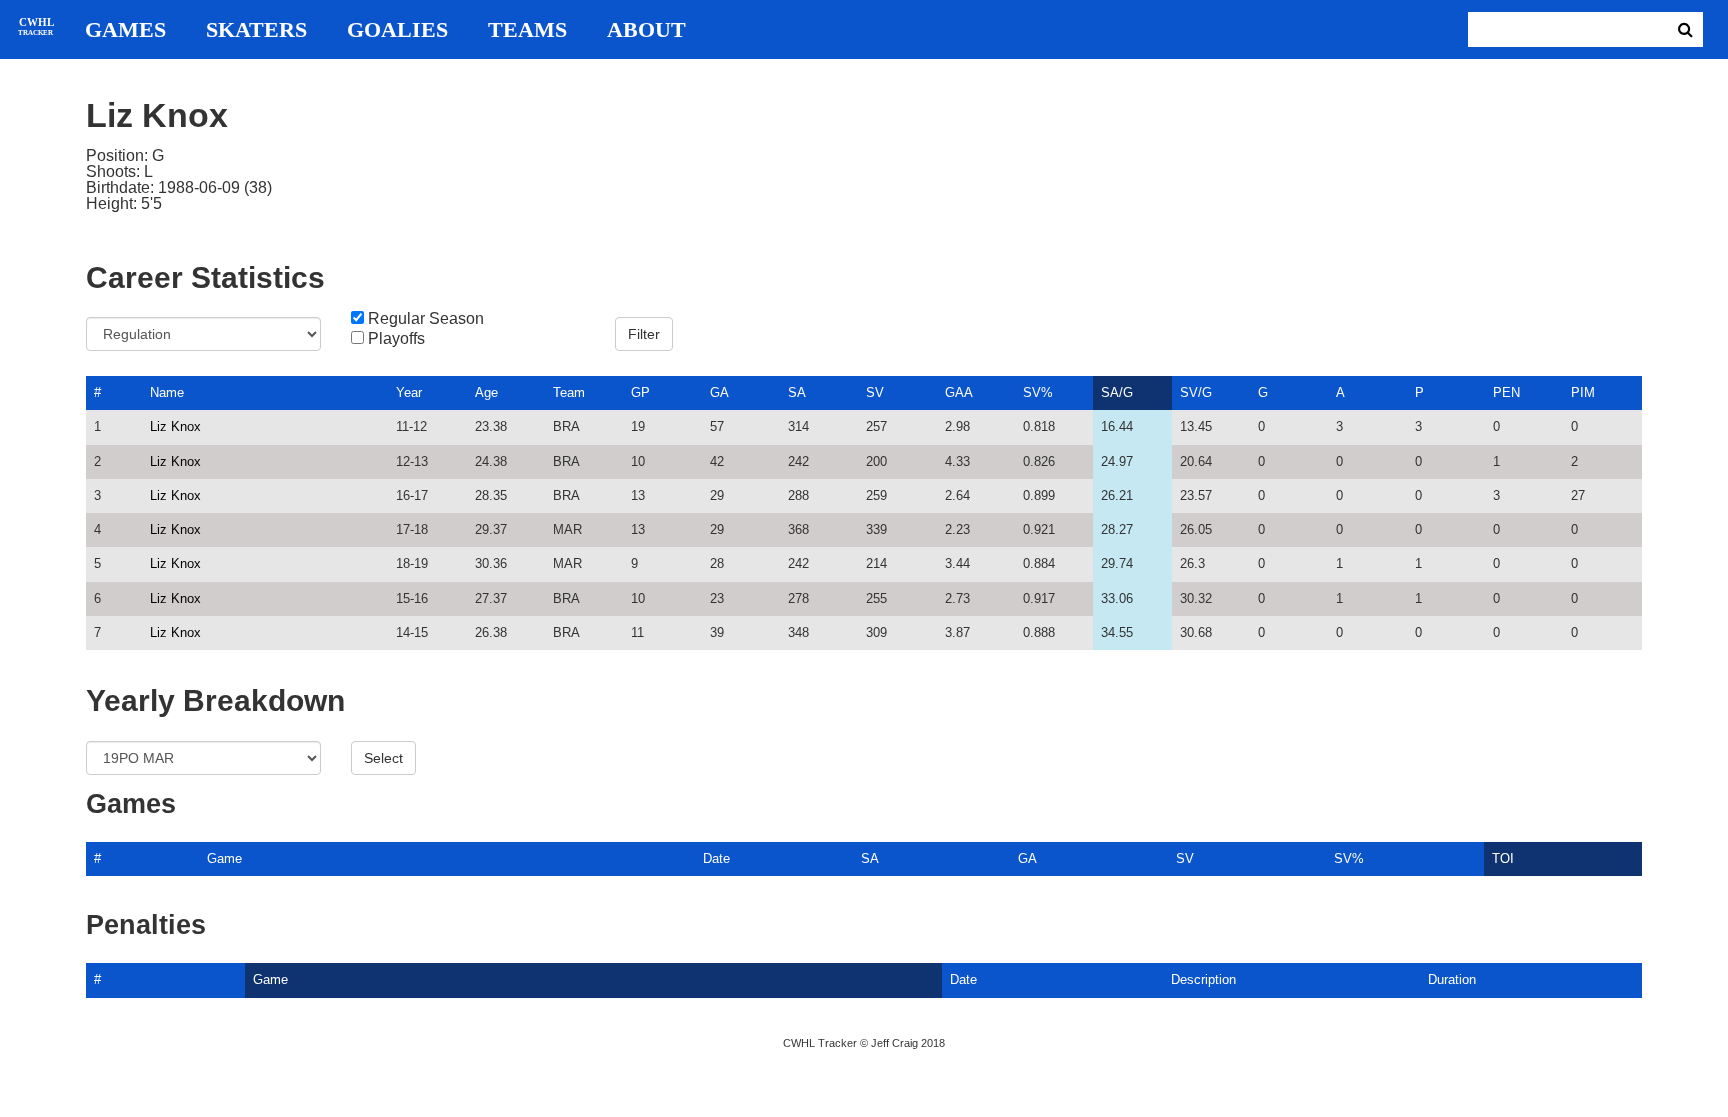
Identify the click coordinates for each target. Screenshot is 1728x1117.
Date (716, 858)
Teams (527, 30)
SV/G (1196, 392)
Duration (1452, 979)
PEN (1506, 392)
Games (125, 30)
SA (797, 392)
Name (167, 392)
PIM (1583, 392)
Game (224, 858)
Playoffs (396, 339)
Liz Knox (175, 426)
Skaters (256, 30)
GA (719, 392)
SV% (1038, 392)
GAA (959, 392)
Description (1203, 979)
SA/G (1117, 392)
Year (409, 392)
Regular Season (426, 319)
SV (875, 392)
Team (569, 392)
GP (640, 392)
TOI (1503, 858)
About (646, 30)
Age (486, 392)
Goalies (397, 30)
